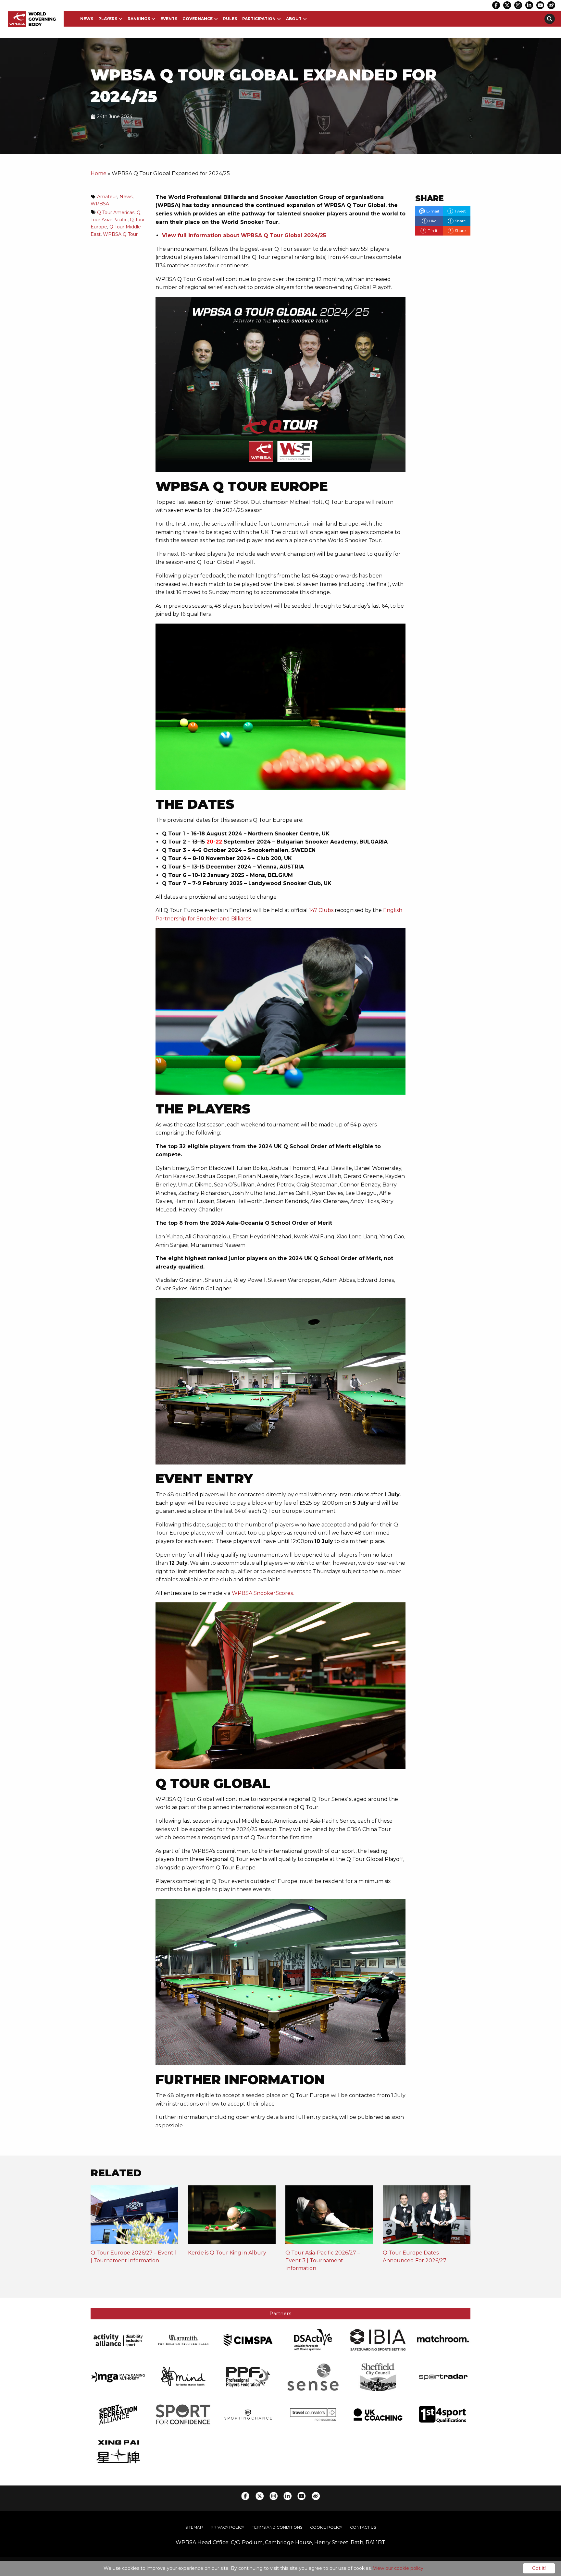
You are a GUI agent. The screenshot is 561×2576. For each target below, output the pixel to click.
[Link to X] (507, 5)
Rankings (139, 19)
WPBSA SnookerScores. (263, 1593)
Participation (259, 19)
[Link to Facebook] (496, 5)
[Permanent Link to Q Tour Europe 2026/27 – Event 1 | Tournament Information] (134, 2217)
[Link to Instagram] (518, 5)
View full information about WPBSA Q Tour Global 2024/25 (244, 235)
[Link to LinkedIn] (529, 5)
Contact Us (363, 2527)
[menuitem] (87, 19)
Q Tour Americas (116, 213)
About (294, 19)
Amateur (107, 197)
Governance (198, 19)
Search (550, 19)
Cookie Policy (326, 2527)
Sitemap (194, 2527)
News (87, 19)
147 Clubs (321, 910)
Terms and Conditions (277, 2527)
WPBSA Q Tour (120, 234)
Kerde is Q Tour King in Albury (227, 2253)
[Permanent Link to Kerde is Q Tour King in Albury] (232, 2217)
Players (108, 19)
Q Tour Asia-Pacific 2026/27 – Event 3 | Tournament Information (323, 2260)
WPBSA (100, 204)
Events (169, 19)
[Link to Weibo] (551, 5)
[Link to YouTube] (540, 5)
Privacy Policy (227, 2527)
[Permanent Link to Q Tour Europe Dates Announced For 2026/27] (427, 2217)
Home (99, 173)
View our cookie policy (398, 2568)
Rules (230, 19)
